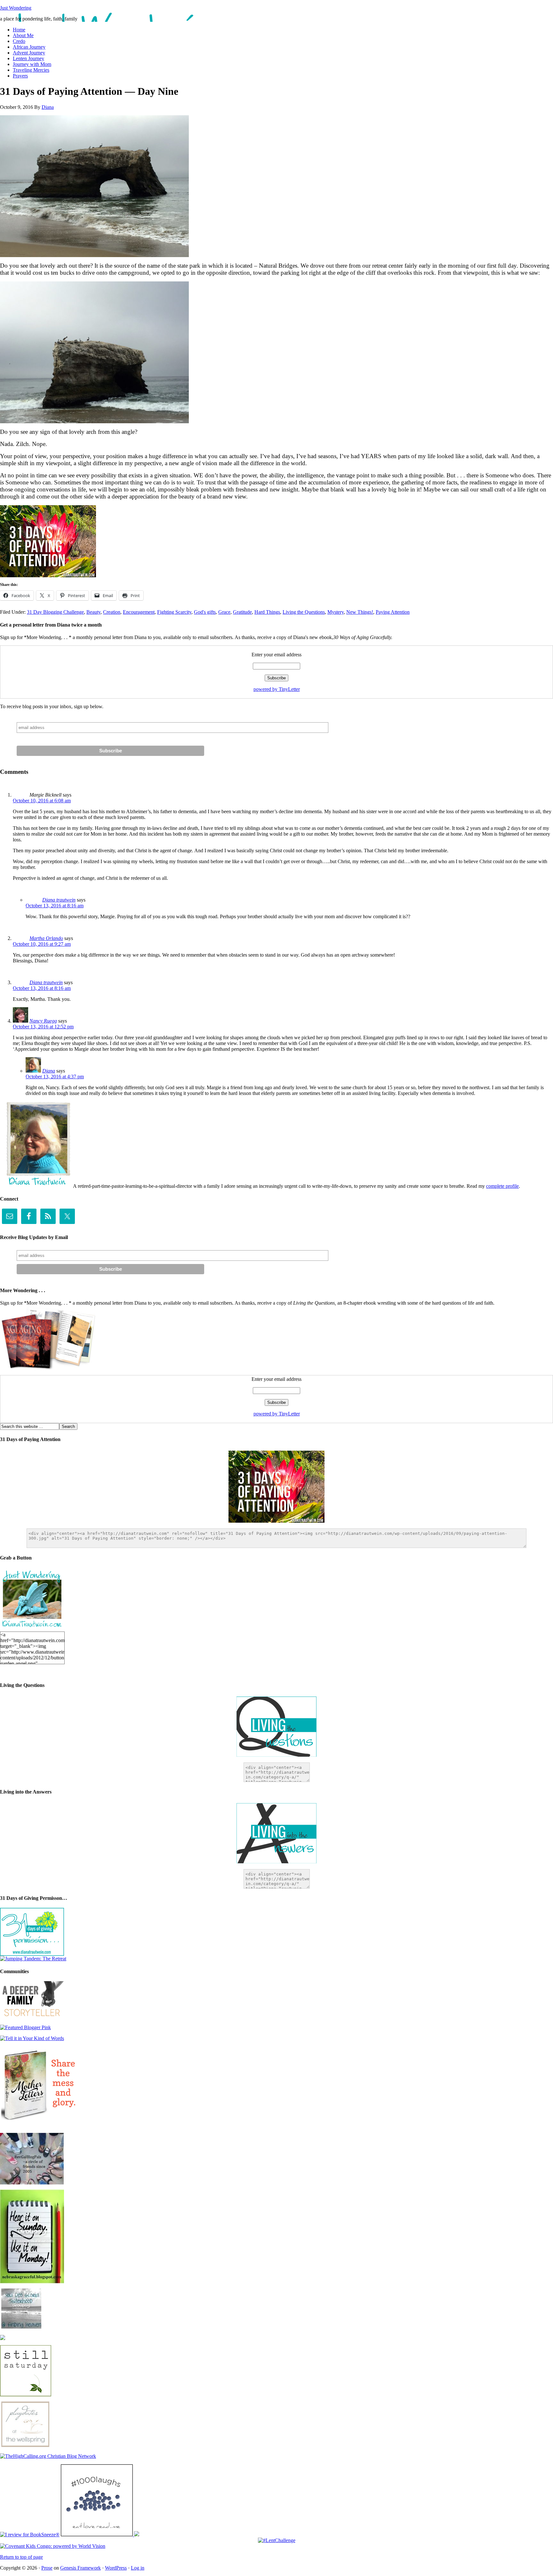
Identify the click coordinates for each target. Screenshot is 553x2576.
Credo (19, 41)
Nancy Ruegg (43, 1021)
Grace (224, 612)
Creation (112, 612)
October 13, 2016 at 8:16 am (55, 906)
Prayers (20, 76)
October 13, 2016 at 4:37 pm (55, 1077)
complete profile (502, 1186)
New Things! (360, 612)
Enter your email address (276, 655)
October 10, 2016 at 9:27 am (42, 944)
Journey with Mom (32, 64)
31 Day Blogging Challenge (55, 612)
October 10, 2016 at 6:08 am (42, 801)
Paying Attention (393, 612)
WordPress (116, 2568)
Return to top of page (21, 2557)
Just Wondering (16, 8)
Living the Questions (304, 612)
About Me (23, 35)
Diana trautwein (59, 900)
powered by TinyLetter (277, 689)
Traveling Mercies (31, 70)
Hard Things (267, 612)
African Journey (29, 47)
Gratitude (242, 612)
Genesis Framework (80, 2568)
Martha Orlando (46, 938)
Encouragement (139, 612)
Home (19, 30)
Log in (138, 2568)
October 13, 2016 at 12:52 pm (43, 1027)
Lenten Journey (28, 58)
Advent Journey (29, 53)
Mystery (336, 612)
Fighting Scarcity (174, 612)
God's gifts (205, 612)
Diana (48, 107)
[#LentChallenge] (277, 2540)
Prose (47, 2568)
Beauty (93, 612)
